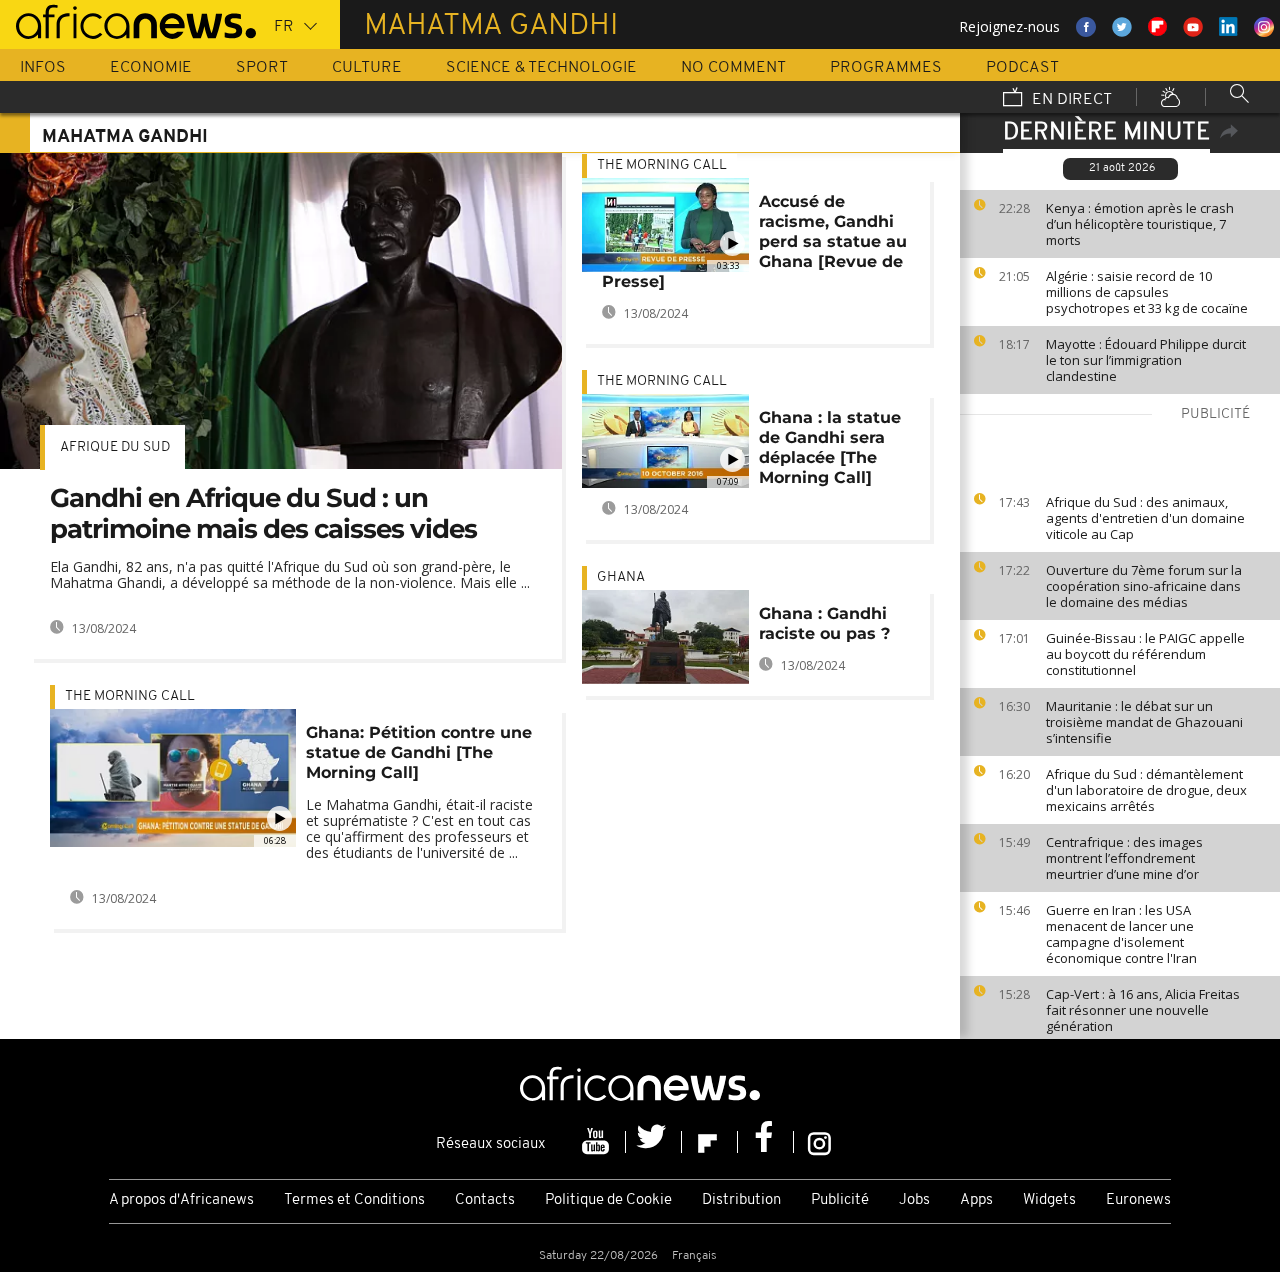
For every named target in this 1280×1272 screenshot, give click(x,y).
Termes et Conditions (354, 1200)
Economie (151, 68)
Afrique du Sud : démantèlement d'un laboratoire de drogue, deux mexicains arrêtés (1146, 790)
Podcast (1022, 68)
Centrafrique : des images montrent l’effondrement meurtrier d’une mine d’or (1124, 858)
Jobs (914, 1200)
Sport (262, 68)
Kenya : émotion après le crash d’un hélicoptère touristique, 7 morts (1140, 224)
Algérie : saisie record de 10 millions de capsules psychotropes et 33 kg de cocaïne (1147, 292)
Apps (976, 1200)
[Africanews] (128, 20)
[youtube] (598, 1142)
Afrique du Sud (115, 447)
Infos (43, 68)
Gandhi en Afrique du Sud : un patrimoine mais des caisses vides (263, 513)
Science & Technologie (541, 68)
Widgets (1049, 1200)
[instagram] (819, 1142)
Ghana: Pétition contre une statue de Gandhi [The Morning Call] (419, 752)
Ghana (621, 577)
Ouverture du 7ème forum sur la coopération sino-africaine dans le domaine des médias (1144, 586)
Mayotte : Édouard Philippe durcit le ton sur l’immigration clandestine (1146, 360)
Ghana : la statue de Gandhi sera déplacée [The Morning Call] (830, 447)
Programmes (886, 68)
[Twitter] (654, 1142)
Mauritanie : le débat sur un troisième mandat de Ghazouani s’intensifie (1144, 722)
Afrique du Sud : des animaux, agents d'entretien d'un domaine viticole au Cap (1145, 518)
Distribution (741, 1200)
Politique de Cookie (608, 1200)
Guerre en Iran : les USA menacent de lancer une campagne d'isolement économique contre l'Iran (1121, 934)
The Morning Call (130, 696)
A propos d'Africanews (181, 1200)
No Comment (733, 68)
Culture (367, 68)
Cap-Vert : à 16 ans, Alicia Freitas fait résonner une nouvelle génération (1143, 1010)
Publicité (840, 1200)
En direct (1070, 100)
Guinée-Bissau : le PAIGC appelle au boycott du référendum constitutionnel (1145, 654)
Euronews (1138, 1200)
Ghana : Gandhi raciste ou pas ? (824, 623)
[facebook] (766, 1142)
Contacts (485, 1200)
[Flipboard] (710, 1142)
